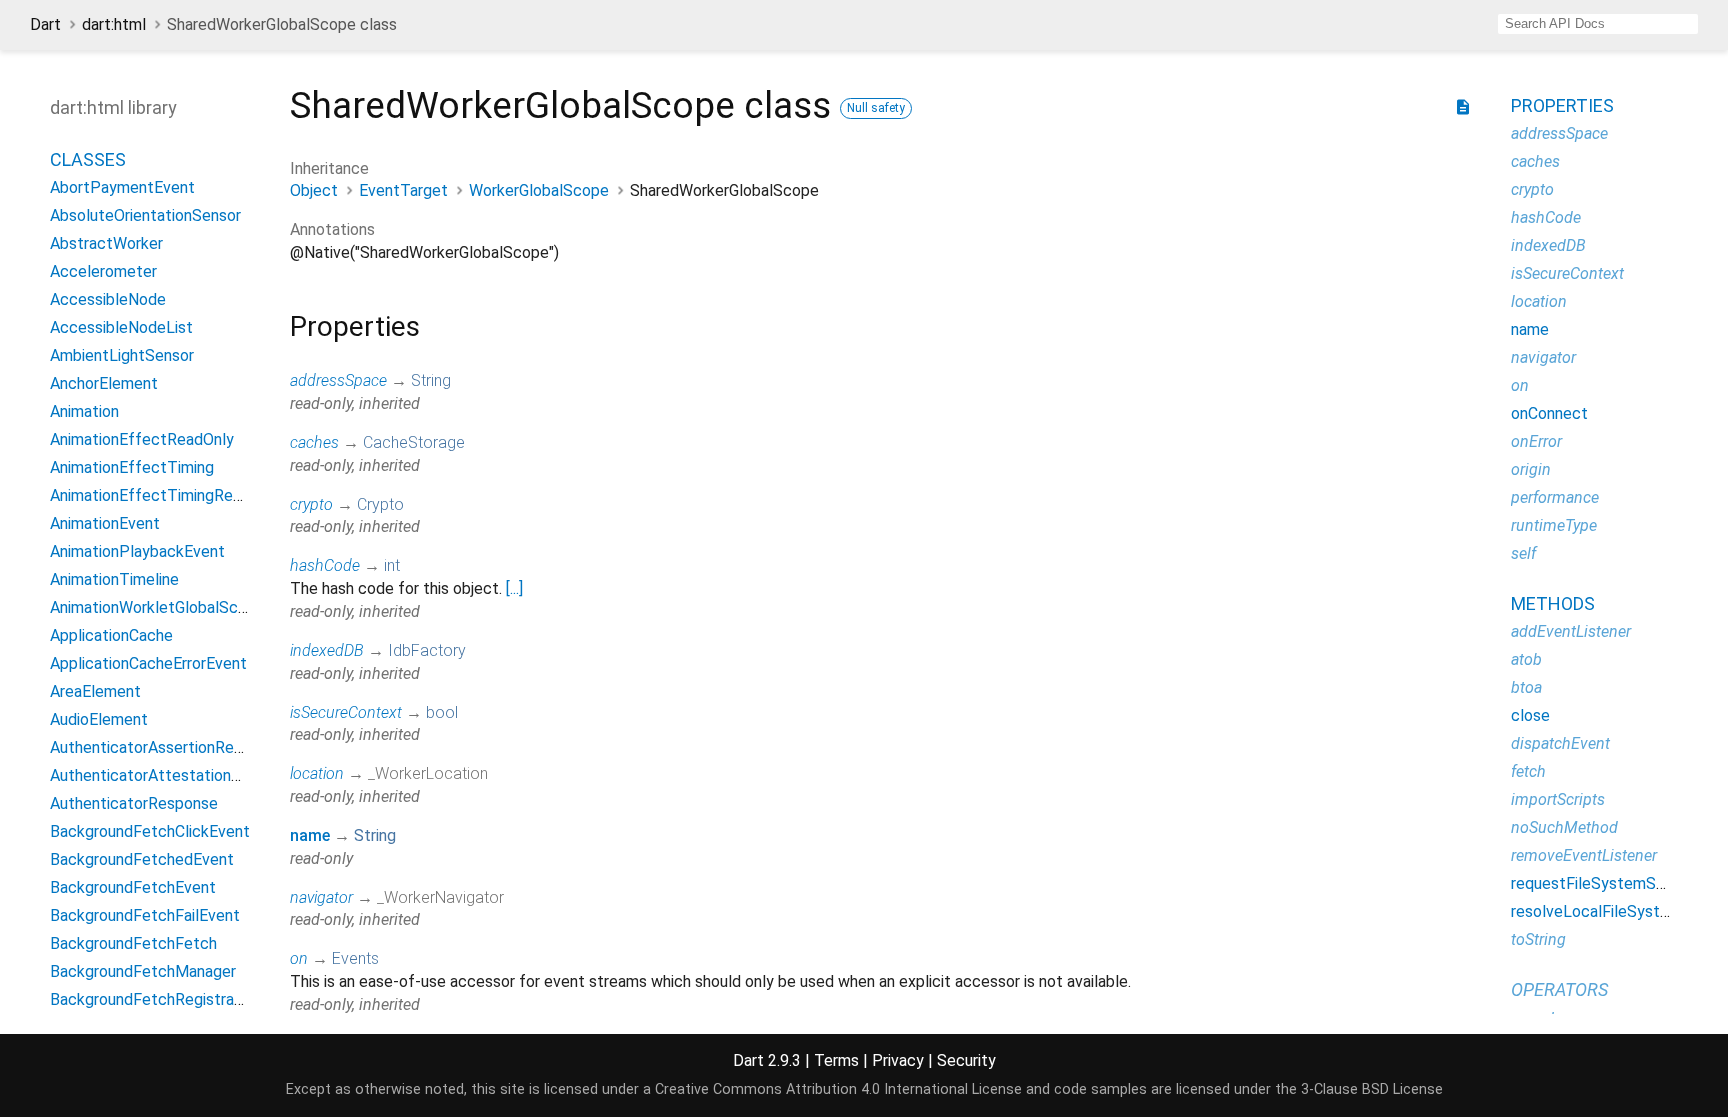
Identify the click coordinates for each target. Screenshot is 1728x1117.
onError (1536, 441)
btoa (1526, 687)
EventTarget (403, 190)
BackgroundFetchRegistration (155, 999)
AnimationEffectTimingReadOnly (165, 495)
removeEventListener (1584, 855)
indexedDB (327, 650)
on (299, 958)
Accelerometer (103, 271)
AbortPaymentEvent (122, 187)
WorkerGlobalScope (539, 190)
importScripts (1558, 799)
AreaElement (95, 691)
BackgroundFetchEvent (133, 887)
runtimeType (1554, 525)
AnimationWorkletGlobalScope (157, 607)
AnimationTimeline (114, 579)
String (431, 380)
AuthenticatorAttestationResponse (175, 775)
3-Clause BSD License (1372, 1089)
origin (1531, 469)
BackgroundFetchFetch (133, 943)
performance (1555, 497)
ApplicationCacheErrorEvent (148, 663)
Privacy (898, 1060)
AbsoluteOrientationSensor (145, 215)
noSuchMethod (1564, 827)
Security (966, 1060)
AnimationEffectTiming (132, 467)
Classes (88, 159)
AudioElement (99, 719)
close (1530, 715)
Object (314, 190)
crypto (311, 504)
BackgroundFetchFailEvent (145, 915)
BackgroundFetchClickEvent (150, 831)
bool (442, 712)
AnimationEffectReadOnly (142, 439)
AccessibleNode (108, 299)
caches (314, 442)
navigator (321, 897)
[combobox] (1598, 24)
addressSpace (338, 380)
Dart (45, 24)
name (310, 835)
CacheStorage (414, 442)
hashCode (325, 565)
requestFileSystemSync (1596, 883)
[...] (514, 588)
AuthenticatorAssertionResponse (167, 747)
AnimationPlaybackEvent (137, 551)
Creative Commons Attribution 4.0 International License (838, 1089)
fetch (1528, 771)
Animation (84, 411)
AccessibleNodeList (121, 327)
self (1523, 553)
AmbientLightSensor (122, 355)
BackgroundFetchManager (143, 971)
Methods (1553, 603)
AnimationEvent (105, 523)
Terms (836, 1060)
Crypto (380, 504)
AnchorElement (104, 383)
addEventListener (1571, 631)
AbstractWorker (106, 243)
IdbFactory (427, 650)
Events (355, 958)
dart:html (114, 24)
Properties (1562, 105)
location (317, 773)
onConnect (1549, 413)
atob (1526, 659)
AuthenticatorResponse (134, 803)
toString (1538, 939)
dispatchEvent (1560, 743)
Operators (1559, 989)
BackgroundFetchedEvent (142, 859)
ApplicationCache (111, 635)
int (392, 565)
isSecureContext (346, 712)
